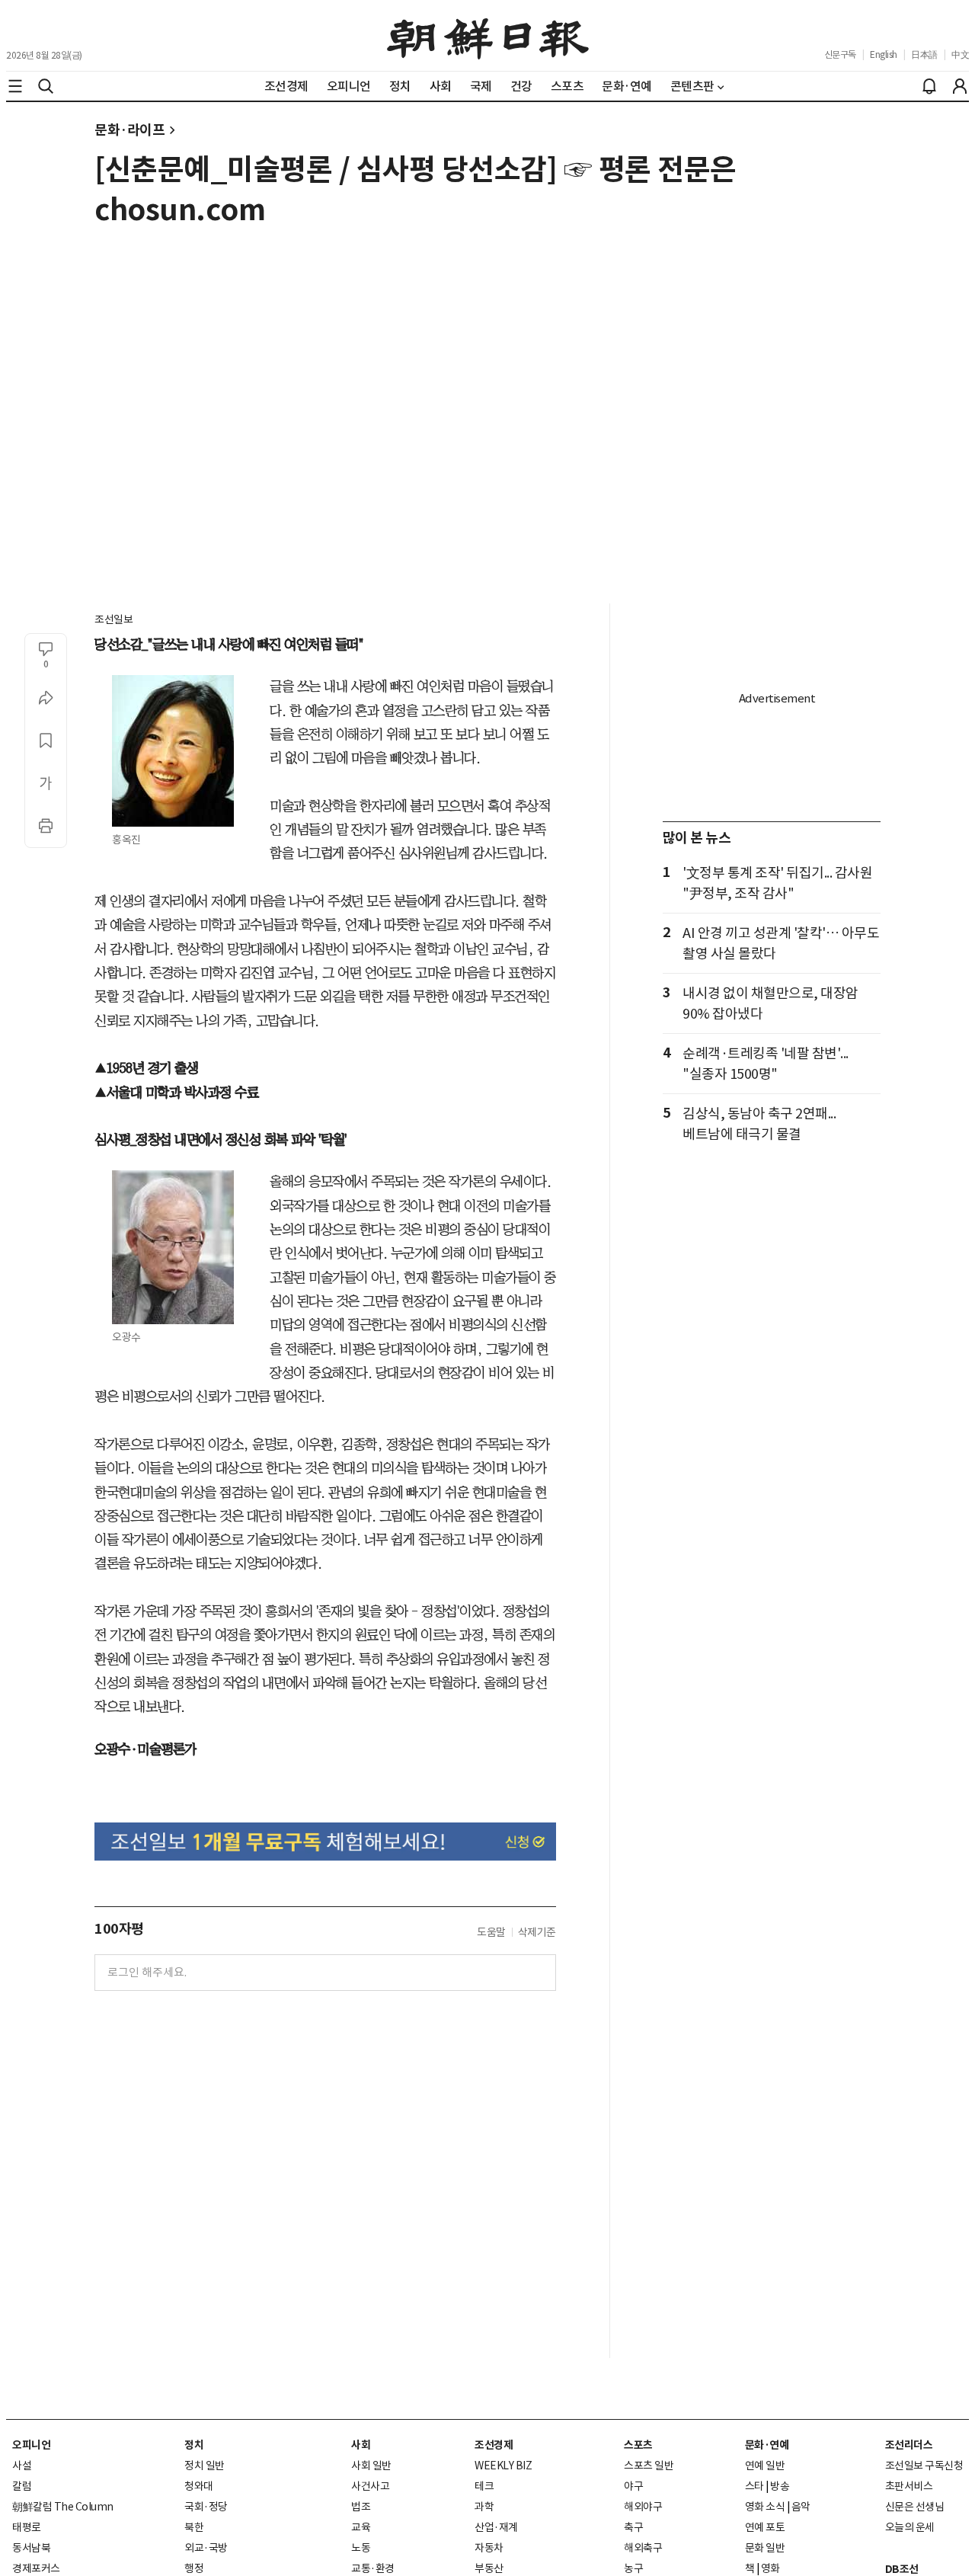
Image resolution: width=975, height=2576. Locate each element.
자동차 (489, 2548)
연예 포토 (765, 2527)
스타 (754, 2486)
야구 (633, 2486)
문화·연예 (767, 2445)
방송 (780, 2486)
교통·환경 (373, 2568)
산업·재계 (496, 2527)
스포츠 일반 (649, 2466)
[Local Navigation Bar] (15, 86)
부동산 (489, 2568)
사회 (361, 2445)
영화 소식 (765, 2507)
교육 (361, 2527)
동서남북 (31, 2548)
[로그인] (960, 86)
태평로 (27, 2527)
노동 (361, 2548)
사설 (22, 2466)
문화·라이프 (129, 130)
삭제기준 (537, 1932)
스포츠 (638, 2445)
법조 (361, 2507)
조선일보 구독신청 (924, 2466)
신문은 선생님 (915, 2507)
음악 (801, 2507)
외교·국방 (206, 2548)
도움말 (491, 1932)
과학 (484, 2507)
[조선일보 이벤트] (325, 1842)
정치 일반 (205, 2466)
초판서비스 (909, 2486)
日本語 (924, 54)
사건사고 (370, 2486)
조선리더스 (909, 2445)
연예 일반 (765, 2466)
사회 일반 (371, 2466)
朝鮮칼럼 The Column (63, 2507)
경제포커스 (36, 2568)
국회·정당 (206, 2507)
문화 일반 (765, 2548)
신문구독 (840, 54)
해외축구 (643, 2548)
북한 (194, 2527)
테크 (484, 2486)
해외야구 (643, 2507)
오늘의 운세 (910, 2527)
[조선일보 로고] (488, 36)
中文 (960, 54)
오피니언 (31, 2445)
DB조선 (902, 2569)
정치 (194, 2445)
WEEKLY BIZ (503, 2466)
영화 (770, 2568)
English (884, 54)
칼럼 (22, 2486)
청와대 (199, 2486)
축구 (633, 2527)
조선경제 (494, 2445)
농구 (633, 2568)
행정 (194, 2568)
